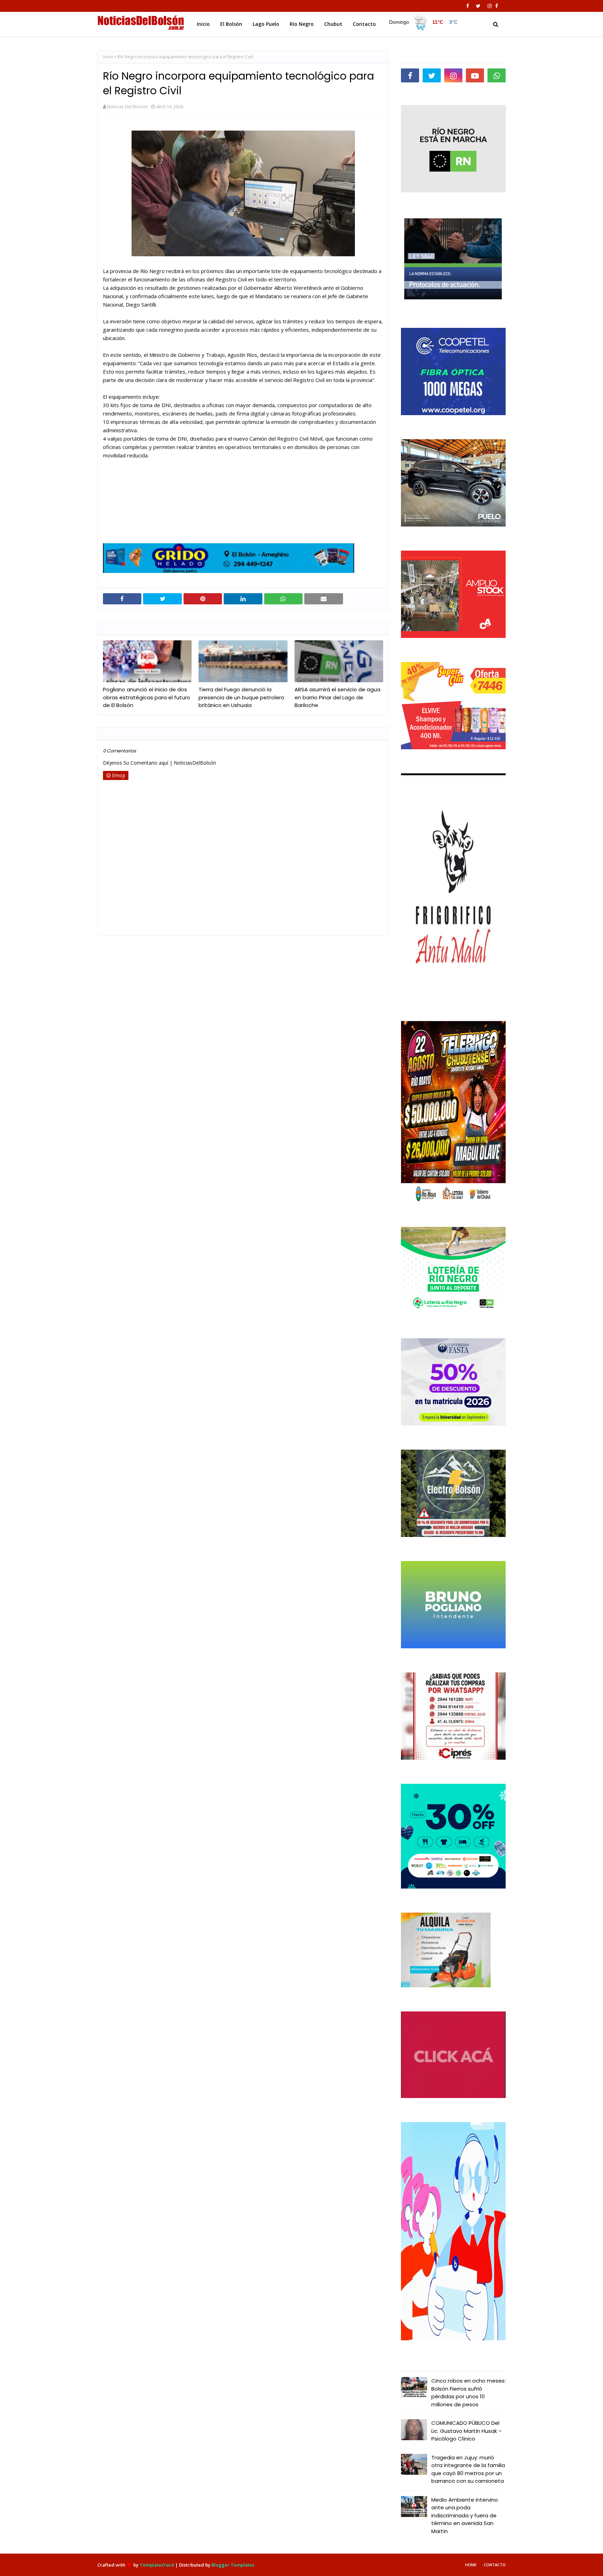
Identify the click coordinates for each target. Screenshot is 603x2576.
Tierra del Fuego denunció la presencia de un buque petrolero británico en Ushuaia (241, 697)
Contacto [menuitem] (364, 24)
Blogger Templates (233, 2565)
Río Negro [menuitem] (302, 24)
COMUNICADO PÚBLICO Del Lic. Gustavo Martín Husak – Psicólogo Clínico (467, 2431)
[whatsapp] (497, 75)
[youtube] (475, 75)
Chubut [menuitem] (333, 24)
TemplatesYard (157, 2565)
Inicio (108, 57)
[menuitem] (424, 22)
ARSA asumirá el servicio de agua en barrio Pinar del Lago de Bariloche (337, 697)
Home (471, 2565)
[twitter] (478, 6)
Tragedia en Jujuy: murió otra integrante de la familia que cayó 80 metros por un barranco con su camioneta (468, 2469)
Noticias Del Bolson (127, 106)
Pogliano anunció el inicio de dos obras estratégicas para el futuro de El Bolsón (147, 697)
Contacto (495, 2565)
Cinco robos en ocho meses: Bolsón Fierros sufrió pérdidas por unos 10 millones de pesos (468, 2393)
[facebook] (468, 6)
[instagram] (490, 6)
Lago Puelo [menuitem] (266, 24)
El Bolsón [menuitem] (231, 24)
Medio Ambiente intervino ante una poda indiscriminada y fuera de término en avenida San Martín (465, 2515)
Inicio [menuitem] (203, 24)
